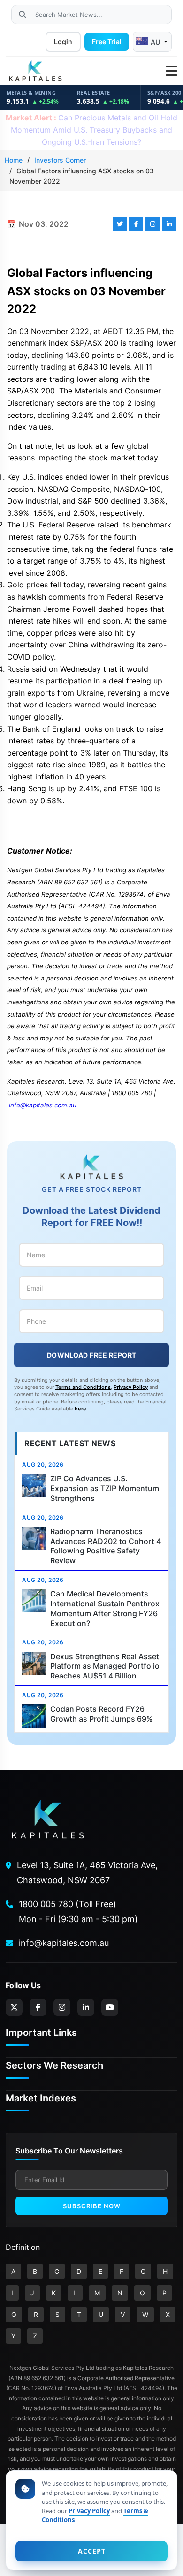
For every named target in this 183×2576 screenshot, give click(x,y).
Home (14, 160)
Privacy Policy (131, 1387)
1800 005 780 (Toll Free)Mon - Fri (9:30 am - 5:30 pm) (78, 1912)
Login (63, 41)
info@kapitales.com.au (43, 1105)
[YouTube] (110, 2007)
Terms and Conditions (83, 1387)
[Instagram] (62, 2007)
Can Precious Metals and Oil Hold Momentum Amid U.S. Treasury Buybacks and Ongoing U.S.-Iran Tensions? (91, 130)
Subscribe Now (92, 2206)
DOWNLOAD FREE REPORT (92, 1355)
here (80, 1409)
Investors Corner (60, 160)
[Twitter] (14, 2007)
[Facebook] (38, 2007)
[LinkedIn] (86, 2007)
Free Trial (107, 41)
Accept (92, 2551)
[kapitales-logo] (35, 71)
